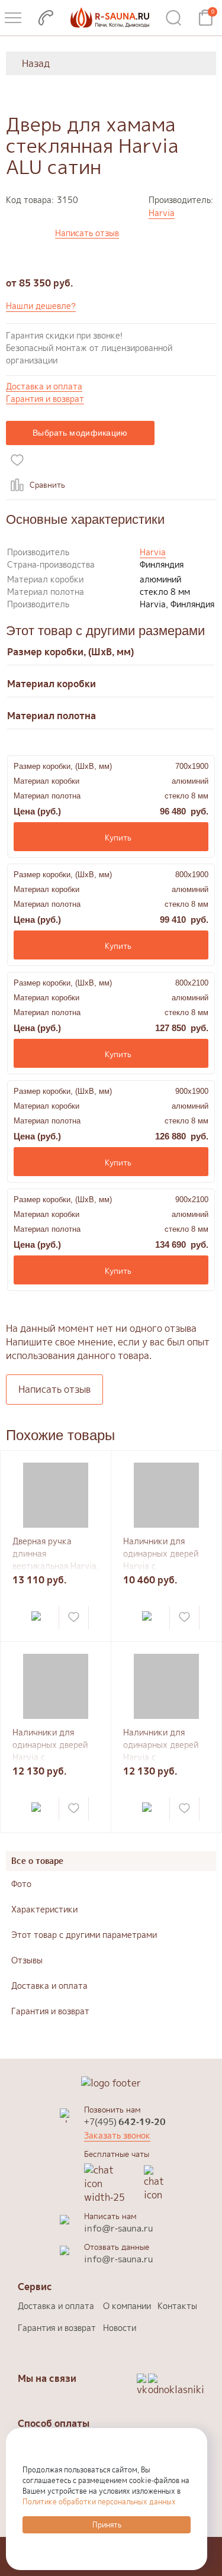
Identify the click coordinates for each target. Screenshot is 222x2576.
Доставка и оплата (44, 387)
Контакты (177, 2306)
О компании (127, 2306)
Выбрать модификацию (80, 433)
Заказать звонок (117, 2135)
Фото (21, 1884)
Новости (120, 2328)
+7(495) (125, 2122)
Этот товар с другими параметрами (84, 1935)
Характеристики (44, 1909)
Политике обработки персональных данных (99, 2502)
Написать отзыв (87, 234)
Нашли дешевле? (41, 306)
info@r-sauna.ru (118, 2228)
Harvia (162, 213)
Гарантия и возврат (45, 399)
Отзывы (27, 1960)
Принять (107, 2525)
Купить (118, 838)
